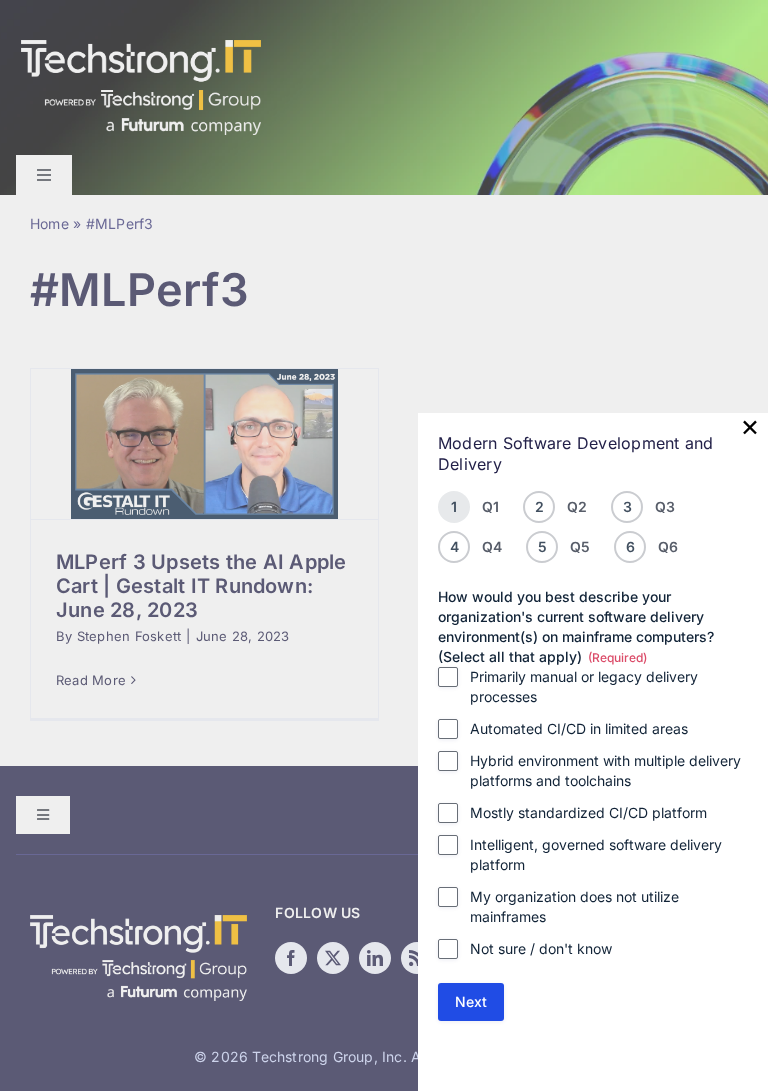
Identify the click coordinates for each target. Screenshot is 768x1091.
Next (471, 1001)
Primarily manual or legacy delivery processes (584, 686)
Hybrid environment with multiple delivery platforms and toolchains (605, 770)
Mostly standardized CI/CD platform (588, 812)
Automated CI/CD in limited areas (579, 728)
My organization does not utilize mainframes (574, 906)
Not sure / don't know (541, 948)
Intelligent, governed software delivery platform (596, 854)
